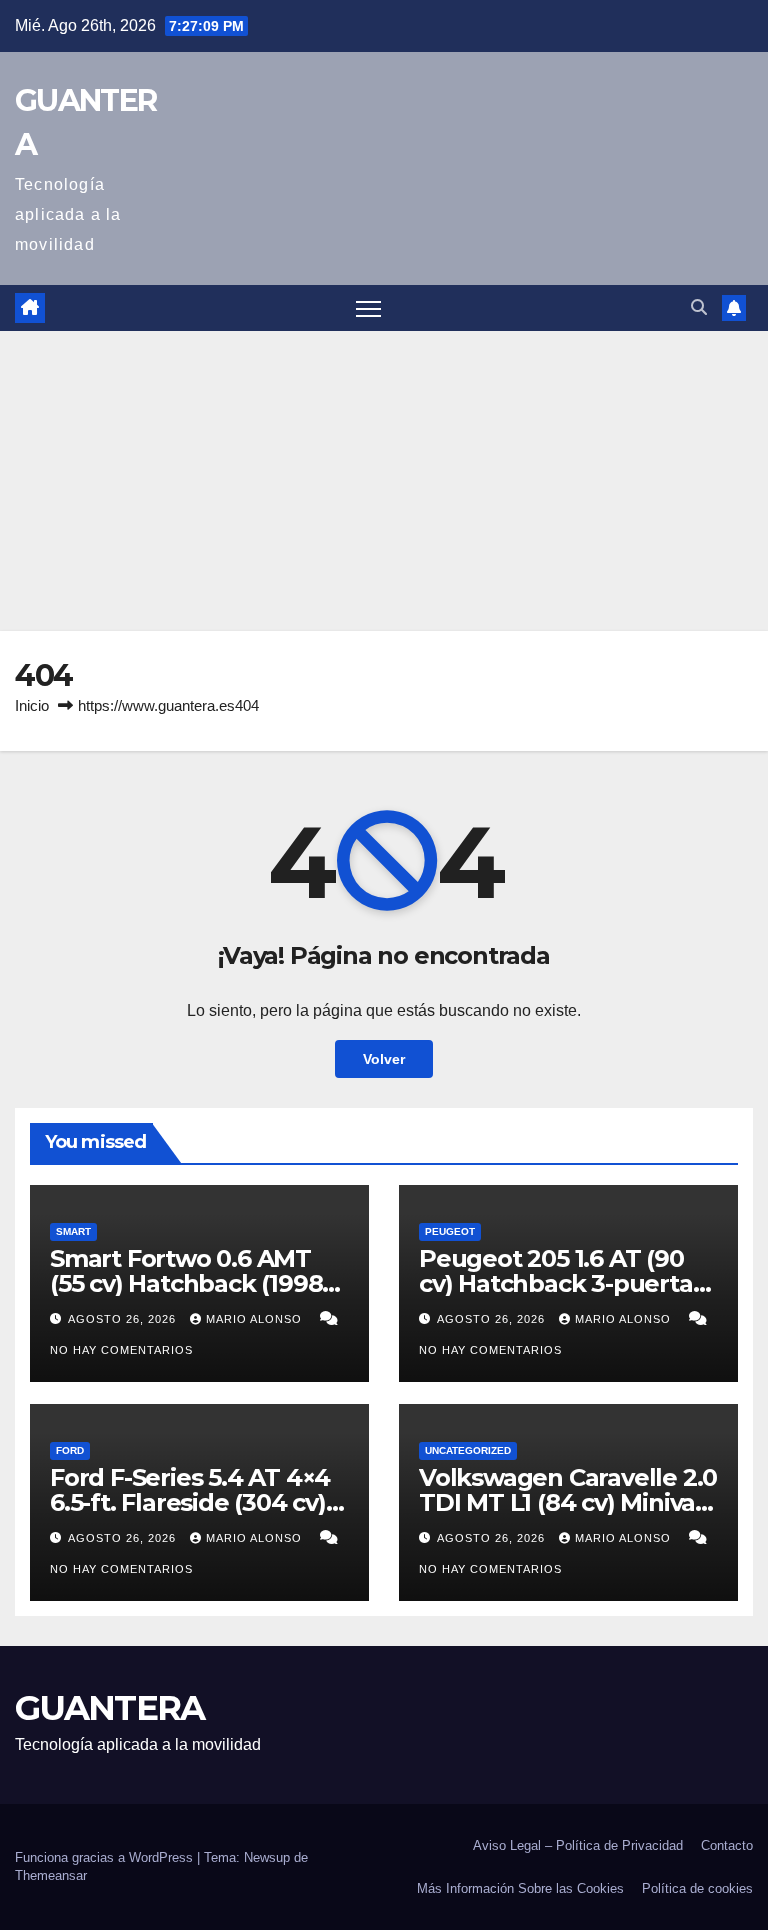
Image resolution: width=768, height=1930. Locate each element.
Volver (384, 1059)
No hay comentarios (121, 1350)
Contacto (727, 1845)
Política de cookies (697, 1888)
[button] (699, 307)
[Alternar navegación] (368, 308)
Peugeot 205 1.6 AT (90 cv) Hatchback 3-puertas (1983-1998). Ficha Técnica (568, 1283)
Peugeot (450, 1231)
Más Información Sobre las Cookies (520, 1888)
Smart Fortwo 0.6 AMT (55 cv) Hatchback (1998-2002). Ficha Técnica (190, 1283)
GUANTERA (109, 1708)
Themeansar (51, 1875)
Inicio (32, 705)
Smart (73, 1231)
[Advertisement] (384, 481)
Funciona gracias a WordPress (106, 1857)
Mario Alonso (256, 1319)
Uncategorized (468, 1450)
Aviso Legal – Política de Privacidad (578, 1845)
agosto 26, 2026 (124, 1319)
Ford (70, 1450)
